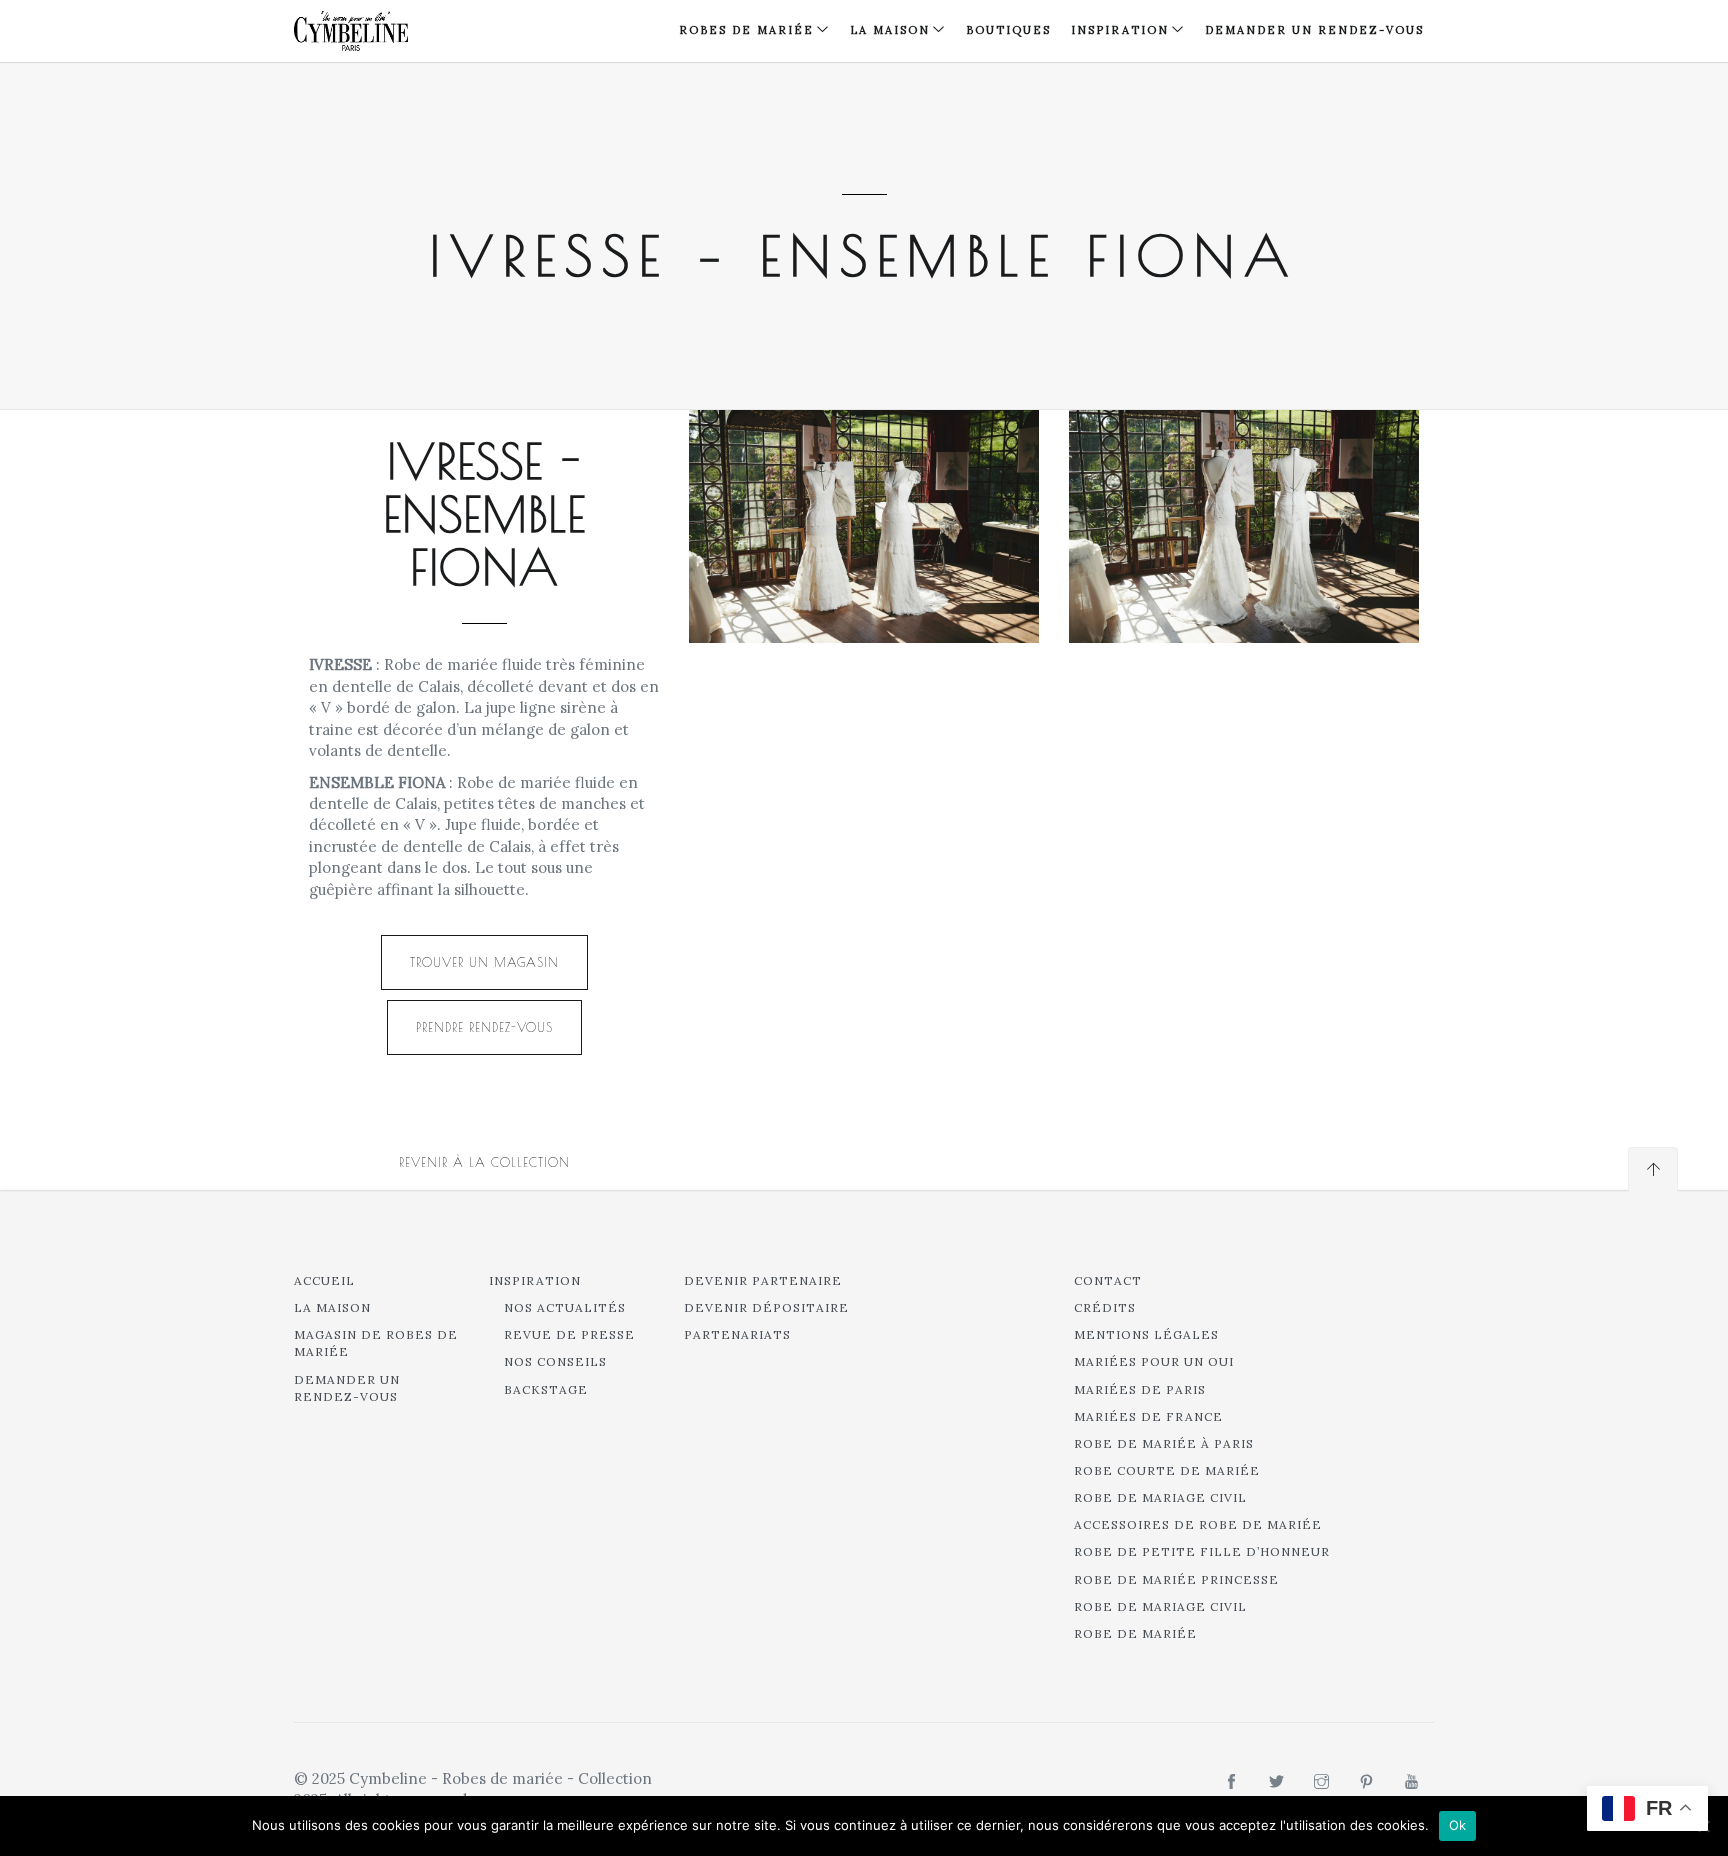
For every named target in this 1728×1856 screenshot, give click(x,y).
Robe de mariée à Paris (1164, 1443)
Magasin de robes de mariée (376, 1343)
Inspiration (535, 1280)
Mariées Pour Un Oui (1154, 1361)
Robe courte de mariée (1167, 1470)
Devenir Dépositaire (766, 1307)
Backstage (546, 1389)
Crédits (1105, 1307)
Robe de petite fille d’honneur (1202, 1551)
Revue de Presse (569, 1334)
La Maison (890, 30)
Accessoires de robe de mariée (1198, 1524)
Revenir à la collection (484, 1162)
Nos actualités (565, 1307)
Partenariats (737, 1334)
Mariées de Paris (1140, 1389)
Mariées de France (1148, 1416)
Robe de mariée (1135, 1633)
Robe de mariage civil (1160, 1497)
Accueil (324, 1280)
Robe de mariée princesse (1176, 1579)
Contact (1108, 1280)
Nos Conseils (555, 1361)
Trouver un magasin (484, 962)
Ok (1458, 1825)
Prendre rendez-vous (484, 1027)
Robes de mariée (746, 30)
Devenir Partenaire (763, 1280)
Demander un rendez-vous (1314, 30)
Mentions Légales (1146, 1334)
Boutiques (1008, 30)
